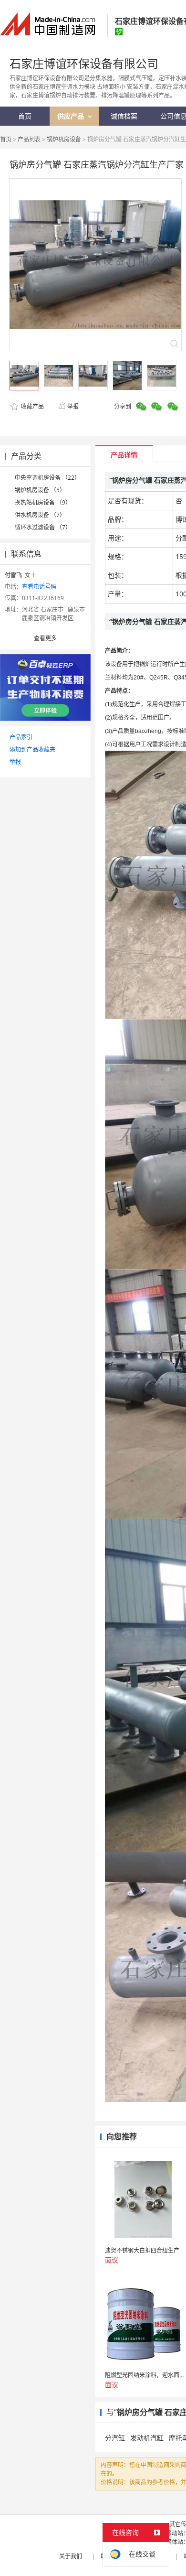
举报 (73, 406)
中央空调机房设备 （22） (47, 478)
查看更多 (45, 638)
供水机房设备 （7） (40, 515)
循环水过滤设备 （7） (43, 527)
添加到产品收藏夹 (32, 749)
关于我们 (71, 2556)
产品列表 (29, 139)
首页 (6, 139)
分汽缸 (115, 2438)
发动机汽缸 (147, 2438)
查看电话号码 (39, 587)
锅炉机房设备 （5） (40, 490)
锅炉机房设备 (64, 139)
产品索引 (21, 737)
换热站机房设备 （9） (43, 502)
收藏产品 (32, 406)
